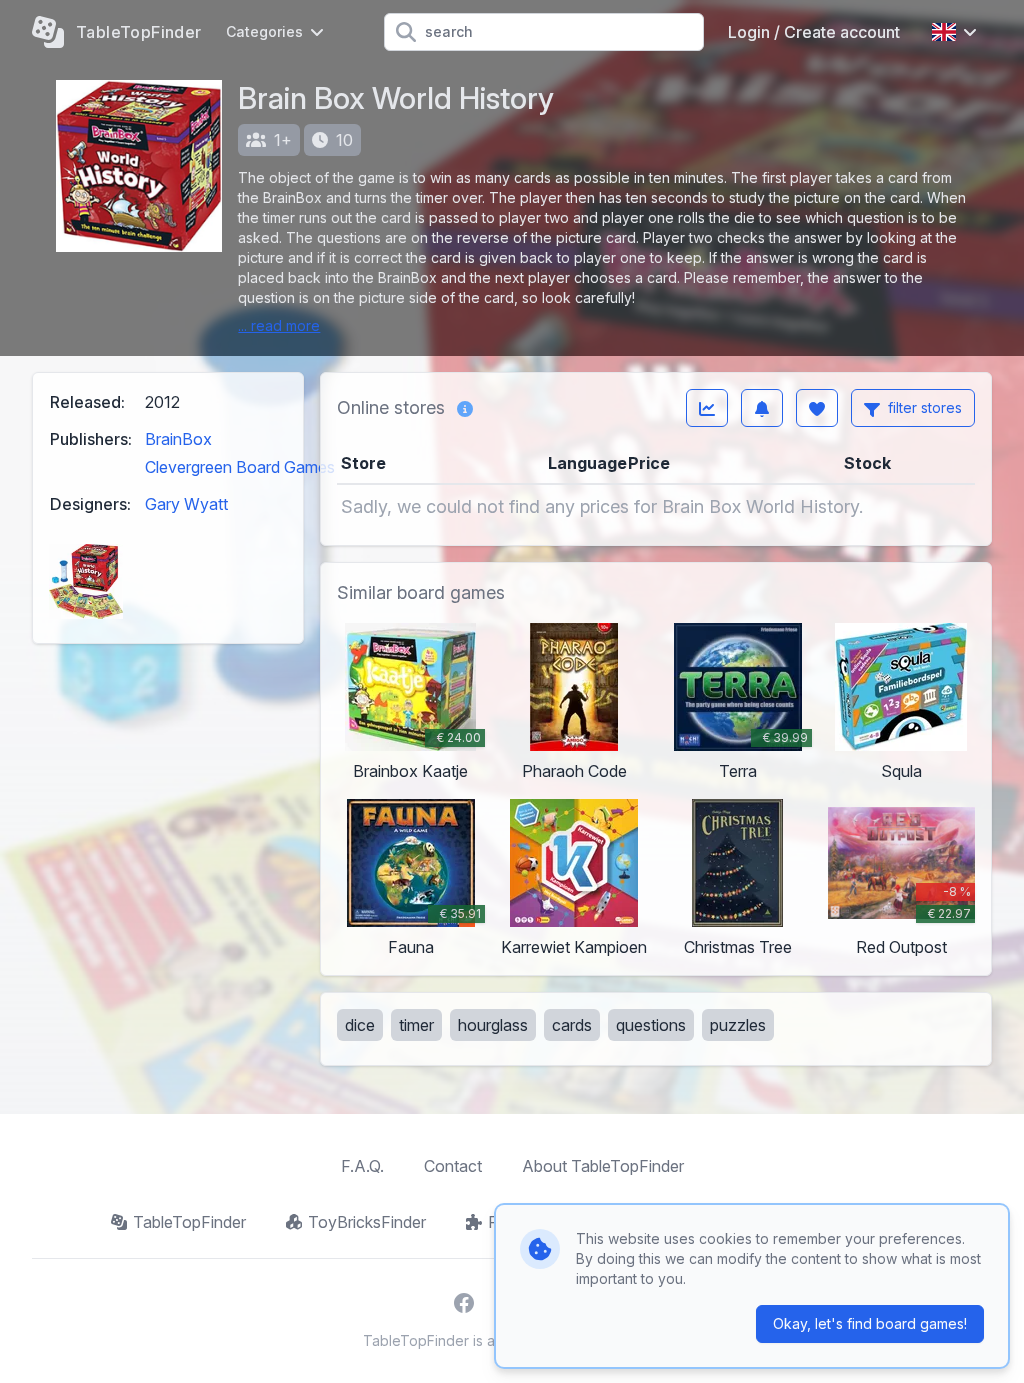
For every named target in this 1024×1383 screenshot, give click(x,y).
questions (651, 1025)
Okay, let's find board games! (870, 1323)
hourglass (493, 1025)
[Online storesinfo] (465, 408)
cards (572, 1025)
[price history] (707, 408)
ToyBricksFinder (367, 1222)
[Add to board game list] (817, 408)
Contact (453, 1166)
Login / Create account (814, 32)
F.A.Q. (362, 1166)
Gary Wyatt (186, 504)
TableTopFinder (189, 1222)
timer (416, 1025)
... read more (279, 325)
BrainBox (178, 439)
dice (360, 1025)
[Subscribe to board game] (762, 408)
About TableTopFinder (603, 1166)
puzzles (738, 1025)
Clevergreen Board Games (240, 467)
